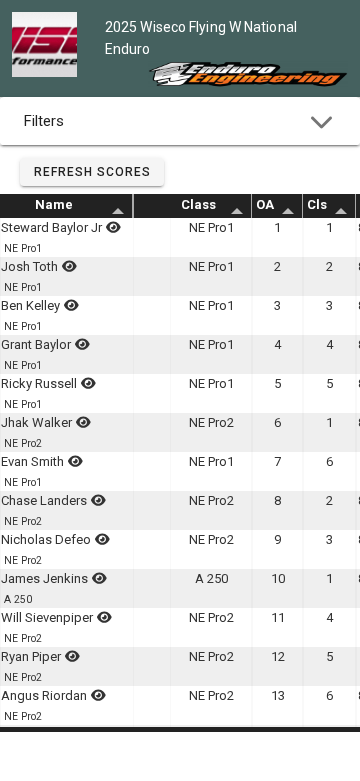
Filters (44, 121)
